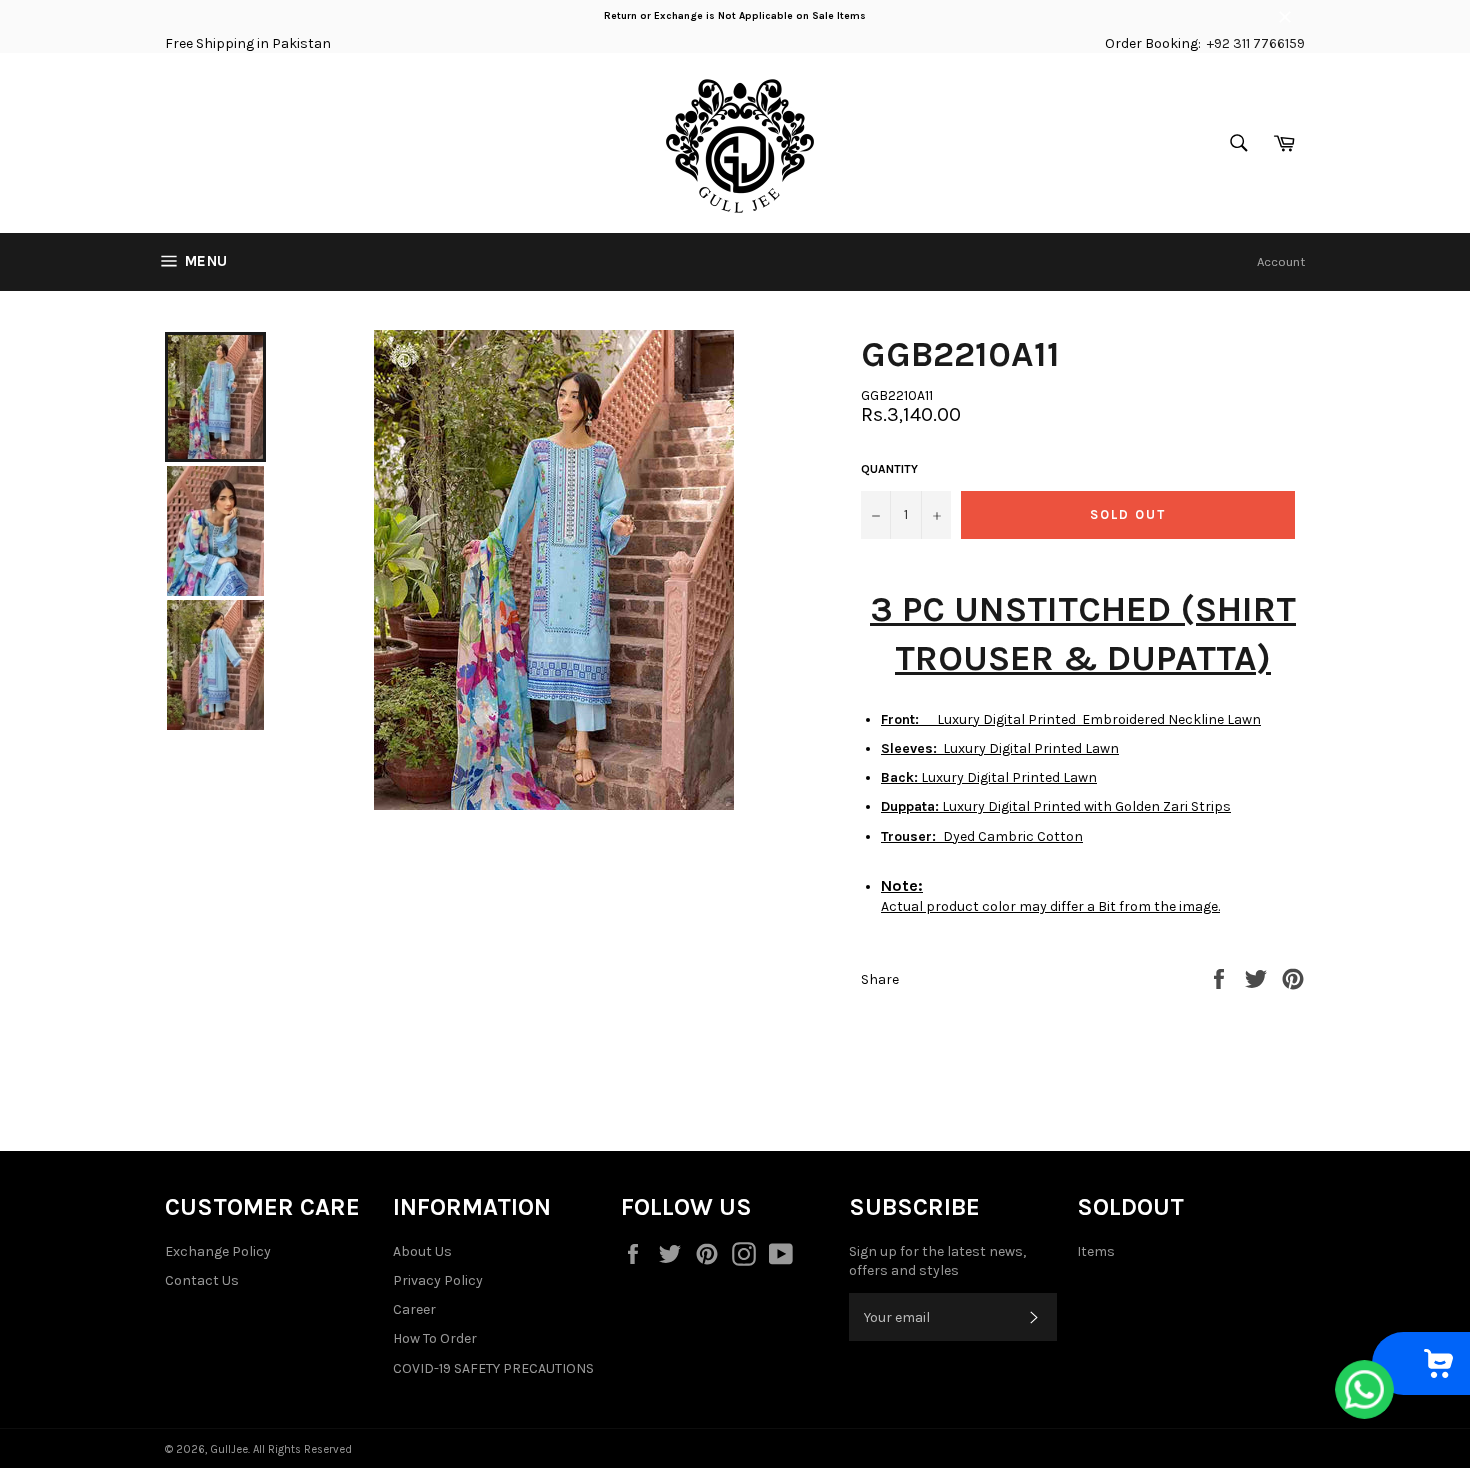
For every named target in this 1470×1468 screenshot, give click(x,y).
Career (414, 1309)
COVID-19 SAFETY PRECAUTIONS (493, 1368)
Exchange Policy (218, 1251)
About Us (422, 1251)
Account (1281, 261)
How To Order (435, 1338)
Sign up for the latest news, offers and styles (937, 1261)
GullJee (229, 1449)
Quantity (889, 469)
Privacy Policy (438, 1280)
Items (1096, 1251)
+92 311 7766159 (1256, 43)
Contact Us (202, 1280)
